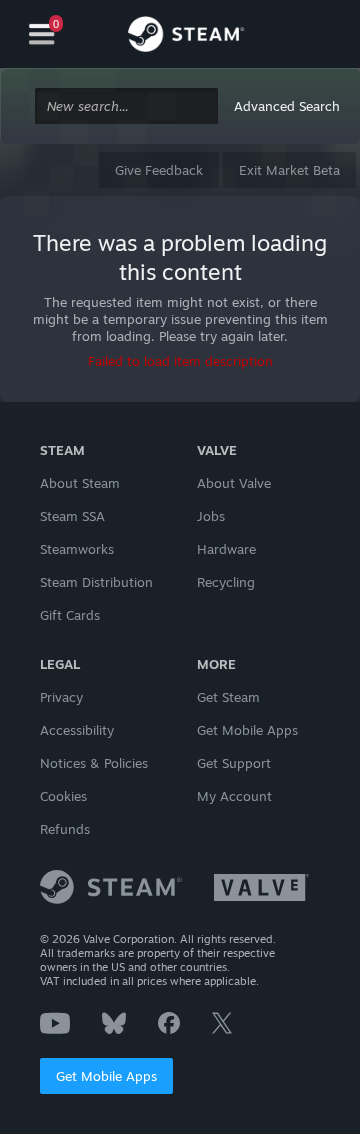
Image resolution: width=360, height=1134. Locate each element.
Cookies (63, 796)
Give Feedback (159, 170)
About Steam (80, 483)
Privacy (61, 697)
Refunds (65, 829)
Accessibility (77, 730)
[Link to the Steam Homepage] (186, 37)
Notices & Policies (94, 763)
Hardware (226, 549)
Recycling (226, 582)
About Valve (234, 483)
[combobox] (126, 106)
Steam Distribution (96, 582)
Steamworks (77, 549)
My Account (234, 796)
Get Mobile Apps (106, 1076)
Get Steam (228, 697)
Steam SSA (72, 516)
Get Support (234, 763)
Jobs (211, 516)
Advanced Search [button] (287, 106)
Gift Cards (70, 615)
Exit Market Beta (289, 170)
